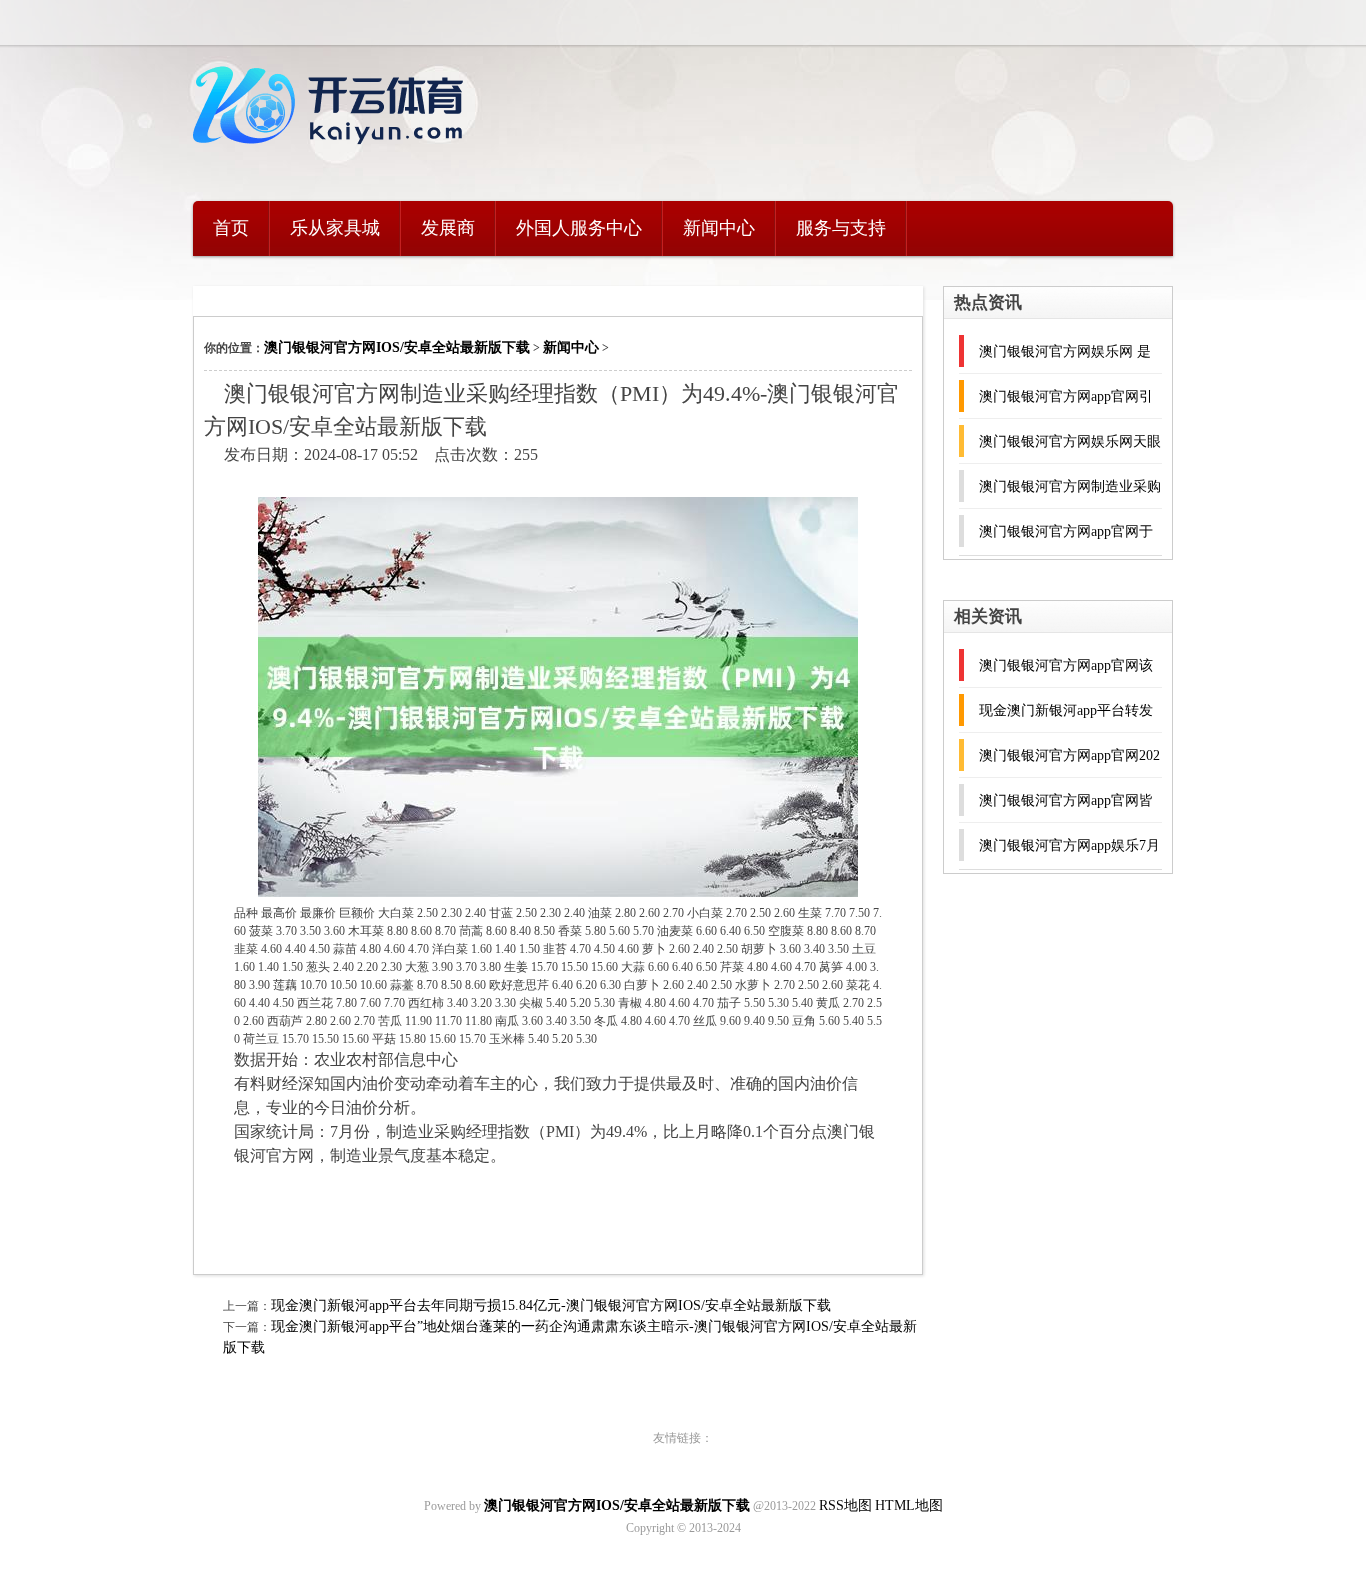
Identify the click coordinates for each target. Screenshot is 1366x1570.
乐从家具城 (335, 228)
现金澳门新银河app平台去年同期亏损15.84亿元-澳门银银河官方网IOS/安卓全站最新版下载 (551, 1305)
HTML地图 (909, 1505)
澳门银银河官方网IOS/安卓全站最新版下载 (397, 347)
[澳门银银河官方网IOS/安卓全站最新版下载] (333, 155)
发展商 (448, 228)
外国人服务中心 (579, 228)
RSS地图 (845, 1505)
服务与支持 (841, 228)
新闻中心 (719, 228)
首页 (231, 228)
